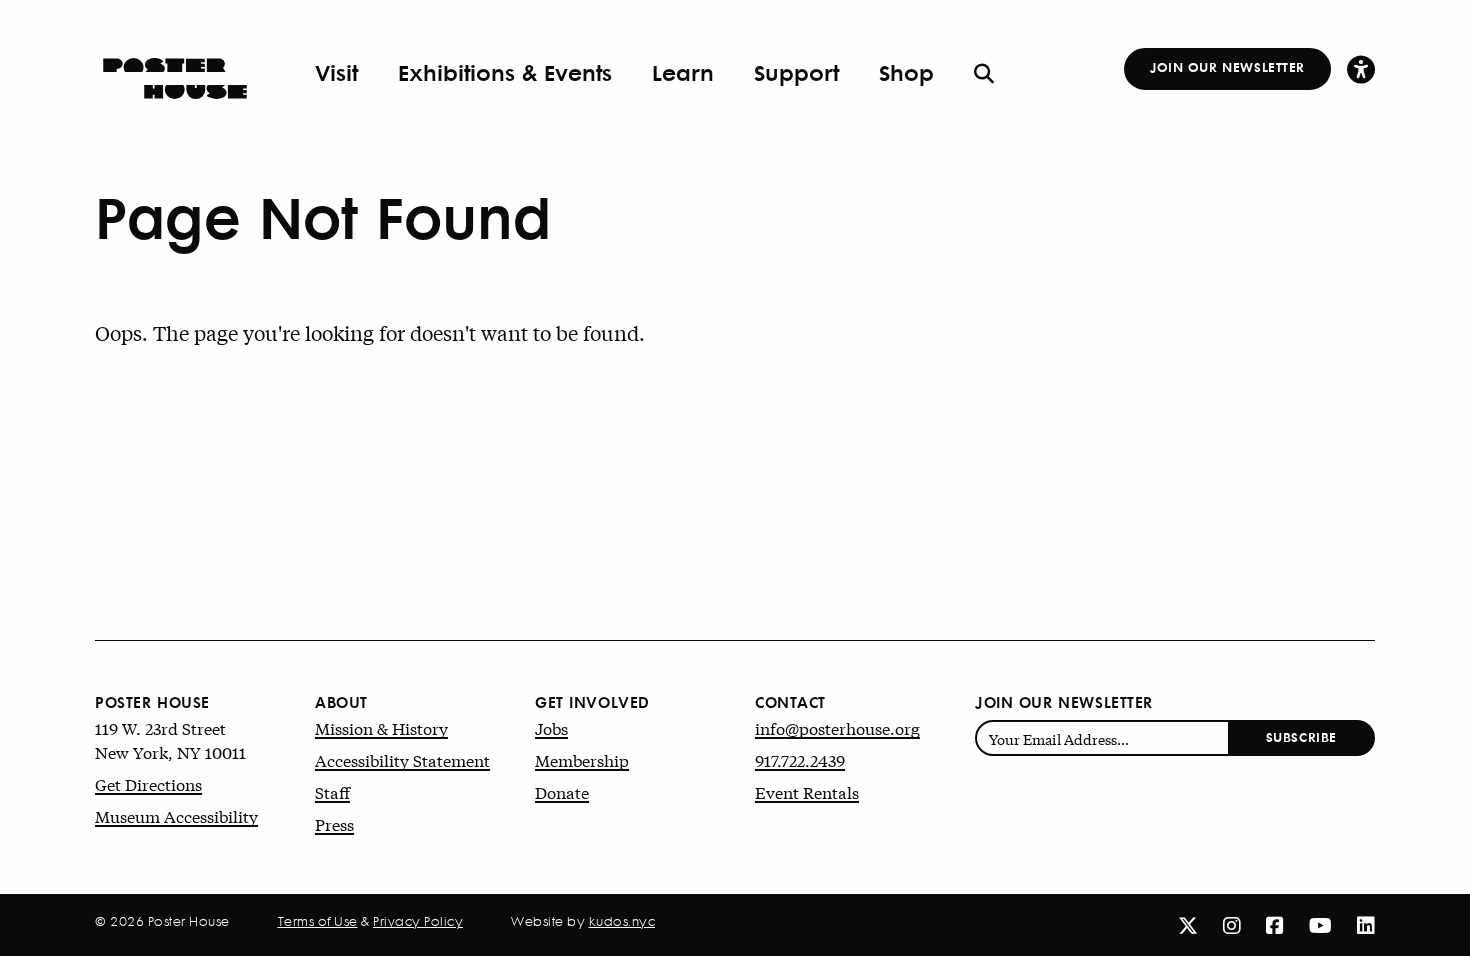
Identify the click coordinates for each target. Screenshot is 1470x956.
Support (796, 72)
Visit (336, 72)
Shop (906, 72)
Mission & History (381, 727)
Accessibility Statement (402, 759)
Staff (332, 791)
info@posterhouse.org (837, 727)
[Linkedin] (1366, 924)
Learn (683, 72)
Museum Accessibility (176, 815)
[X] (1188, 924)
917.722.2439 (800, 759)
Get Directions (148, 783)
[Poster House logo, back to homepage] (175, 72)
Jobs (551, 727)
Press (334, 823)
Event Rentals (807, 791)
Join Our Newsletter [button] (1227, 66)
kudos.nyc (622, 921)
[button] (1361, 68)
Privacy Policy (418, 921)
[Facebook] (1275, 924)
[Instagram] (1232, 924)
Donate (562, 791)
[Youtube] (1320, 924)
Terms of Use (318, 921)
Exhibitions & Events (505, 72)
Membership (582, 759)
